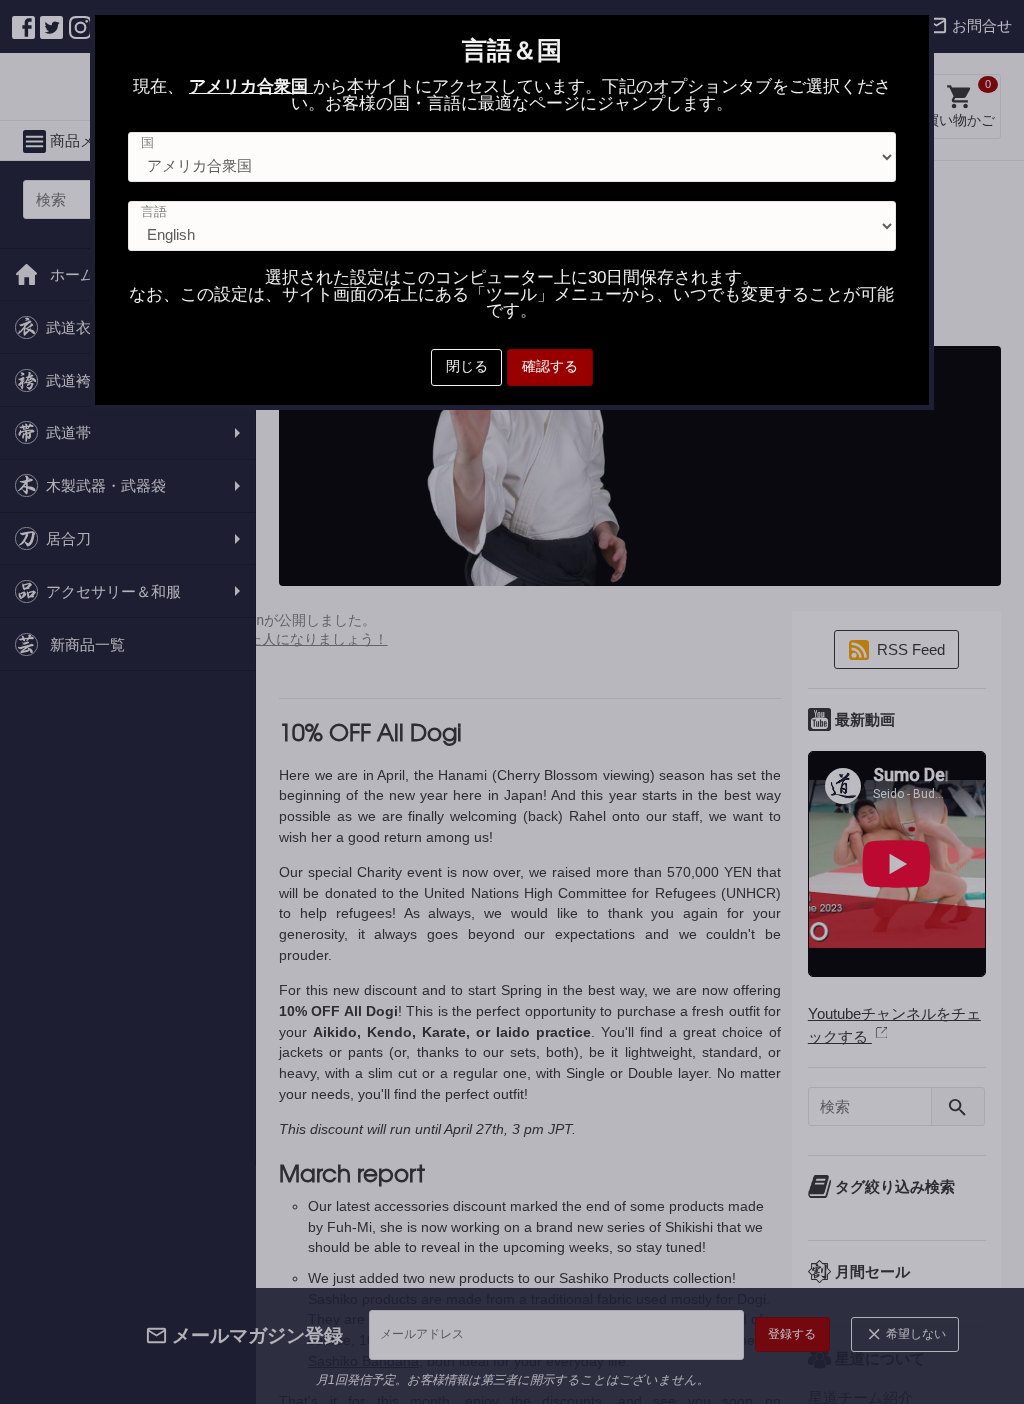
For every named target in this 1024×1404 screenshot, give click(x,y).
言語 (154, 212)
